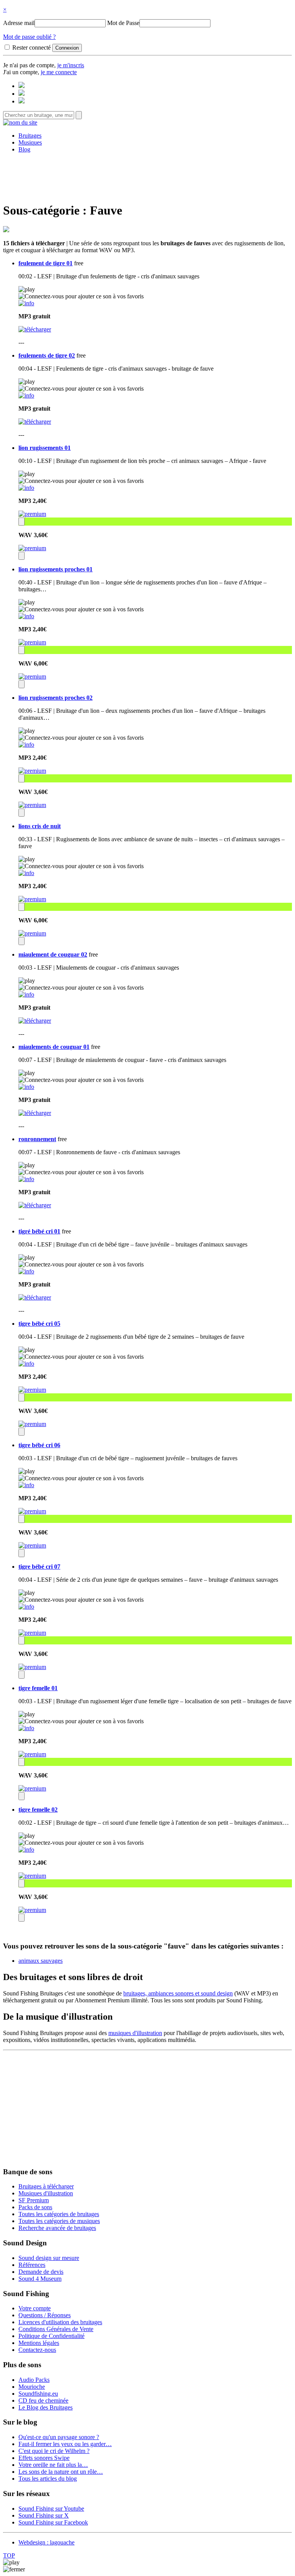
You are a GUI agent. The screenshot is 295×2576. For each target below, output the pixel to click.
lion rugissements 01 (45, 448)
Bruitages (30, 136)
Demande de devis (41, 2272)
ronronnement (37, 1139)
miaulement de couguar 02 (53, 954)
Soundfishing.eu (38, 2394)
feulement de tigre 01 (46, 263)
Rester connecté (31, 47)
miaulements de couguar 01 (54, 1047)
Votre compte (35, 2308)
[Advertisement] (147, 176)
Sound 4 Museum (40, 2279)
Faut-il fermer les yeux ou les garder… (65, 2444)
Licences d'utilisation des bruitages (60, 2322)
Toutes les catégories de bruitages (59, 2214)
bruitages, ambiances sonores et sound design (178, 1993)
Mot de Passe (123, 23)
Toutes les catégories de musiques (59, 2221)
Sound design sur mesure (49, 2258)
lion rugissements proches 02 (56, 698)
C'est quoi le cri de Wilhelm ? (54, 2451)
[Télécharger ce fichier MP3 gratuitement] (35, 329)
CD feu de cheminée (43, 2400)
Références (32, 2265)
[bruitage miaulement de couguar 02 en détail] (26, 994)
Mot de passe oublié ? (29, 37)
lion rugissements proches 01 (56, 569)
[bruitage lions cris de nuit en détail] (26, 873)
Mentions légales (39, 2343)
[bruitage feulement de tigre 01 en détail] (26, 303)
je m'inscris (71, 65)
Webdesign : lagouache (46, 2542)
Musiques (30, 142)
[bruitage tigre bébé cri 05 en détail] (26, 1364)
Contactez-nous (37, 2350)
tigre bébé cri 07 (39, 1567)
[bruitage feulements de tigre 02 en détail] (26, 395)
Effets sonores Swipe (44, 2458)
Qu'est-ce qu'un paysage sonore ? (59, 2437)
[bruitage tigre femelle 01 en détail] (26, 1728)
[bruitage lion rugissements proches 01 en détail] (26, 616)
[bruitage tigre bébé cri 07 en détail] (26, 1607)
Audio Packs (34, 2380)
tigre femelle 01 (38, 1688)
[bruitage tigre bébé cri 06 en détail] (26, 1485)
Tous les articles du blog (48, 2479)
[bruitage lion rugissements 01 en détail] (26, 488)
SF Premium (34, 2200)
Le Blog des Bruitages (46, 2407)
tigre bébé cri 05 (39, 1324)
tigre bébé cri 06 (39, 1445)
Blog (24, 149)
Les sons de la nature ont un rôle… (61, 2472)
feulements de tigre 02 (47, 355)
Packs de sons (35, 2207)
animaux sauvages (41, 1961)
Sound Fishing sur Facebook (53, 2522)
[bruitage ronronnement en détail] (26, 1179)
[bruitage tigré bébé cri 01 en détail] (26, 1271)
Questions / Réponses (45, 2315)
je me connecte (59, 72)
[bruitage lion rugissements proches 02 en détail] (26, 745)
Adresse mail (19, 23)
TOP (9, 2555)
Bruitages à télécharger (46, 2186)
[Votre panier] (22, 101)
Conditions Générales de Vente (56, 2329)
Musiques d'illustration (46, 2193)
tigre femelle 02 (38, 1810)
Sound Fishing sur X (44, 2515)
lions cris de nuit (40, 826)
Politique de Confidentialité (51, 2336)
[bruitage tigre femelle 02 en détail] (26, 1850)
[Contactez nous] (22, 86)
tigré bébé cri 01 (39, 1231)
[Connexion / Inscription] (22, 94)
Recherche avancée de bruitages (57, 2228)
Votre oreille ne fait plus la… (53, 2465)
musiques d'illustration (135, 2033)
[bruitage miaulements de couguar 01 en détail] (26, 1087)
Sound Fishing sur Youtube (51, 2509)
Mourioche (32, 2387)
